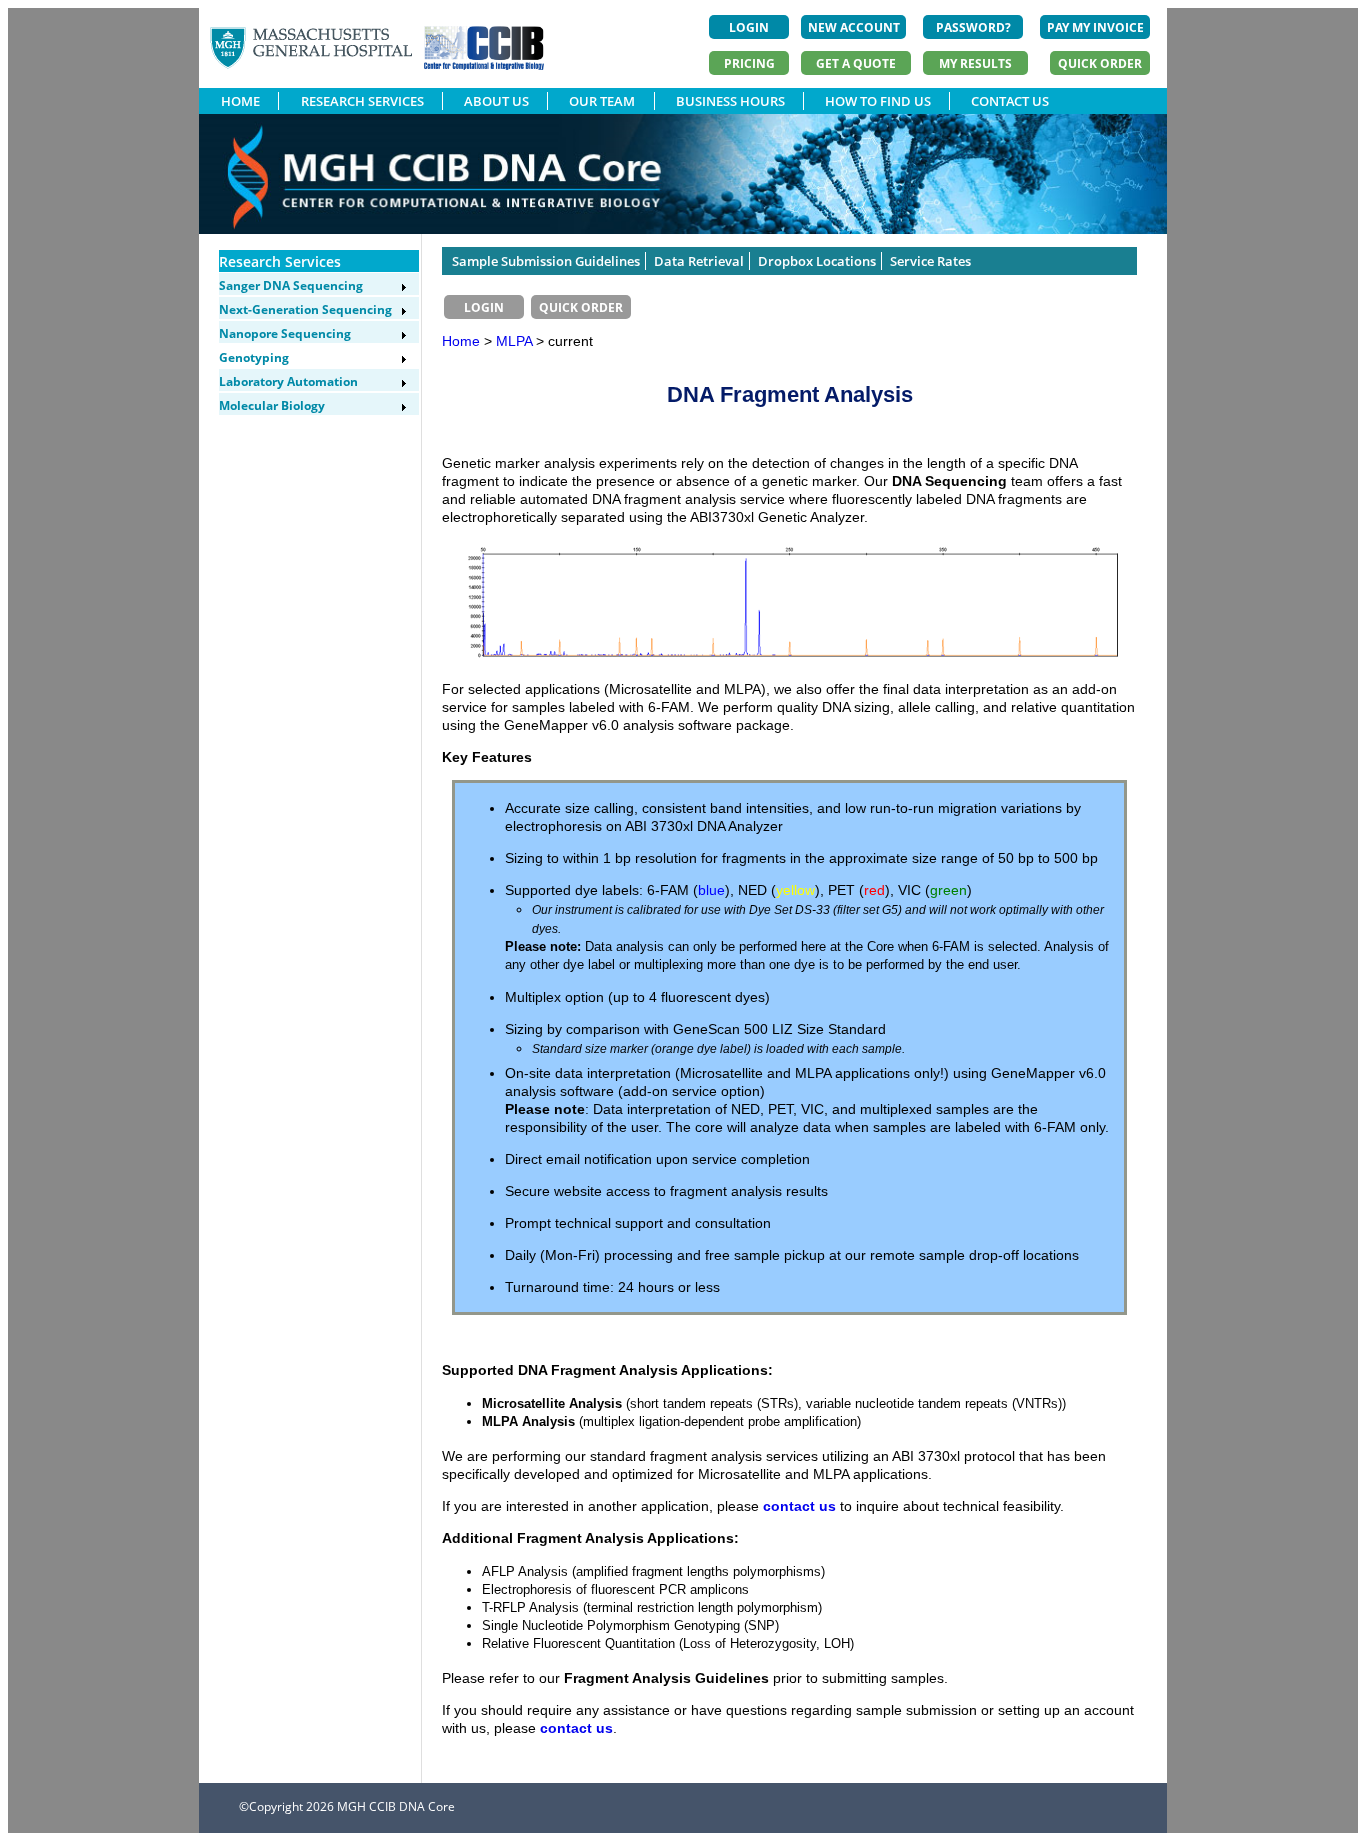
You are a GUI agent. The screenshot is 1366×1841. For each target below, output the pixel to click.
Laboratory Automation (288, 381)
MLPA (516, 341)
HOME (240, 101)
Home (461, 341)
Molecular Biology (272, 405)
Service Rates (930, 261)
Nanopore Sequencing (285, 333)
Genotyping (254, 357)
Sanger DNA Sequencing (291, 285)
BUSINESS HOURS (730, 101)
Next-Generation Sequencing (305, 309)
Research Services (280, 261)
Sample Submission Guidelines (546, 261)
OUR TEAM (602, 101)
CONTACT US (1010, 101)
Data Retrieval (699, 261)
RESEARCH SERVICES (362, 101)
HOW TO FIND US (878, 101)
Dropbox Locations (817, 261)
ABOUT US (496, 101)
